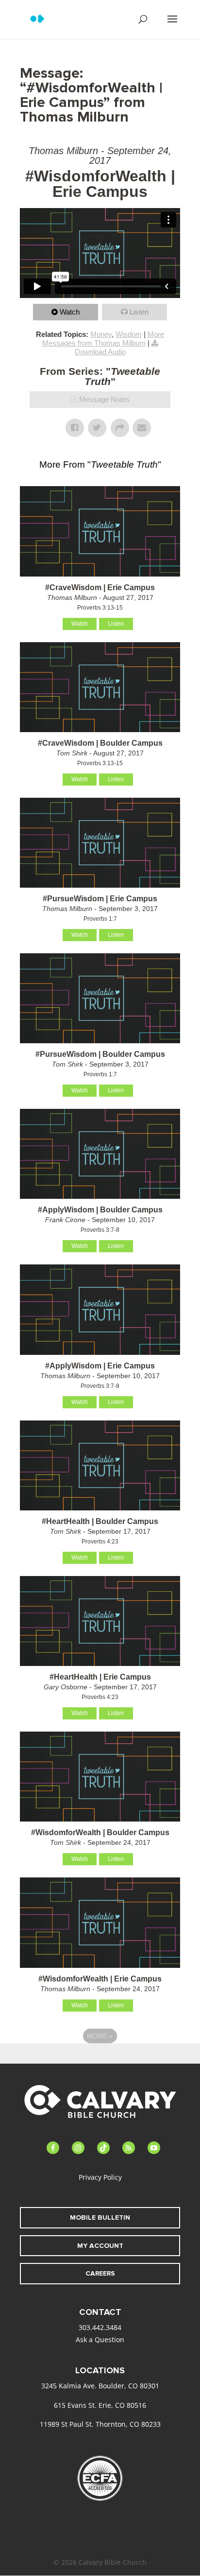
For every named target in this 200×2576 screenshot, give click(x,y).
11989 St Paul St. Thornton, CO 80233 (100, 2424)
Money (101, 334)
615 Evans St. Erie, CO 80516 (100, 2405)
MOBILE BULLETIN (100, 2217)
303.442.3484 (100, 2327)
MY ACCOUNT (100, 2246)
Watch (70, 312)
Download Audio (100, 352)
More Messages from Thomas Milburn (103, 339)
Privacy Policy (100, 2177)
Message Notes (104, 399)
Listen (139, 312)
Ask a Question (100, 2339)
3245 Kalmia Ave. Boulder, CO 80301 (100, 2386)
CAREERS (100, 2273)
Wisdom (129, 334)
